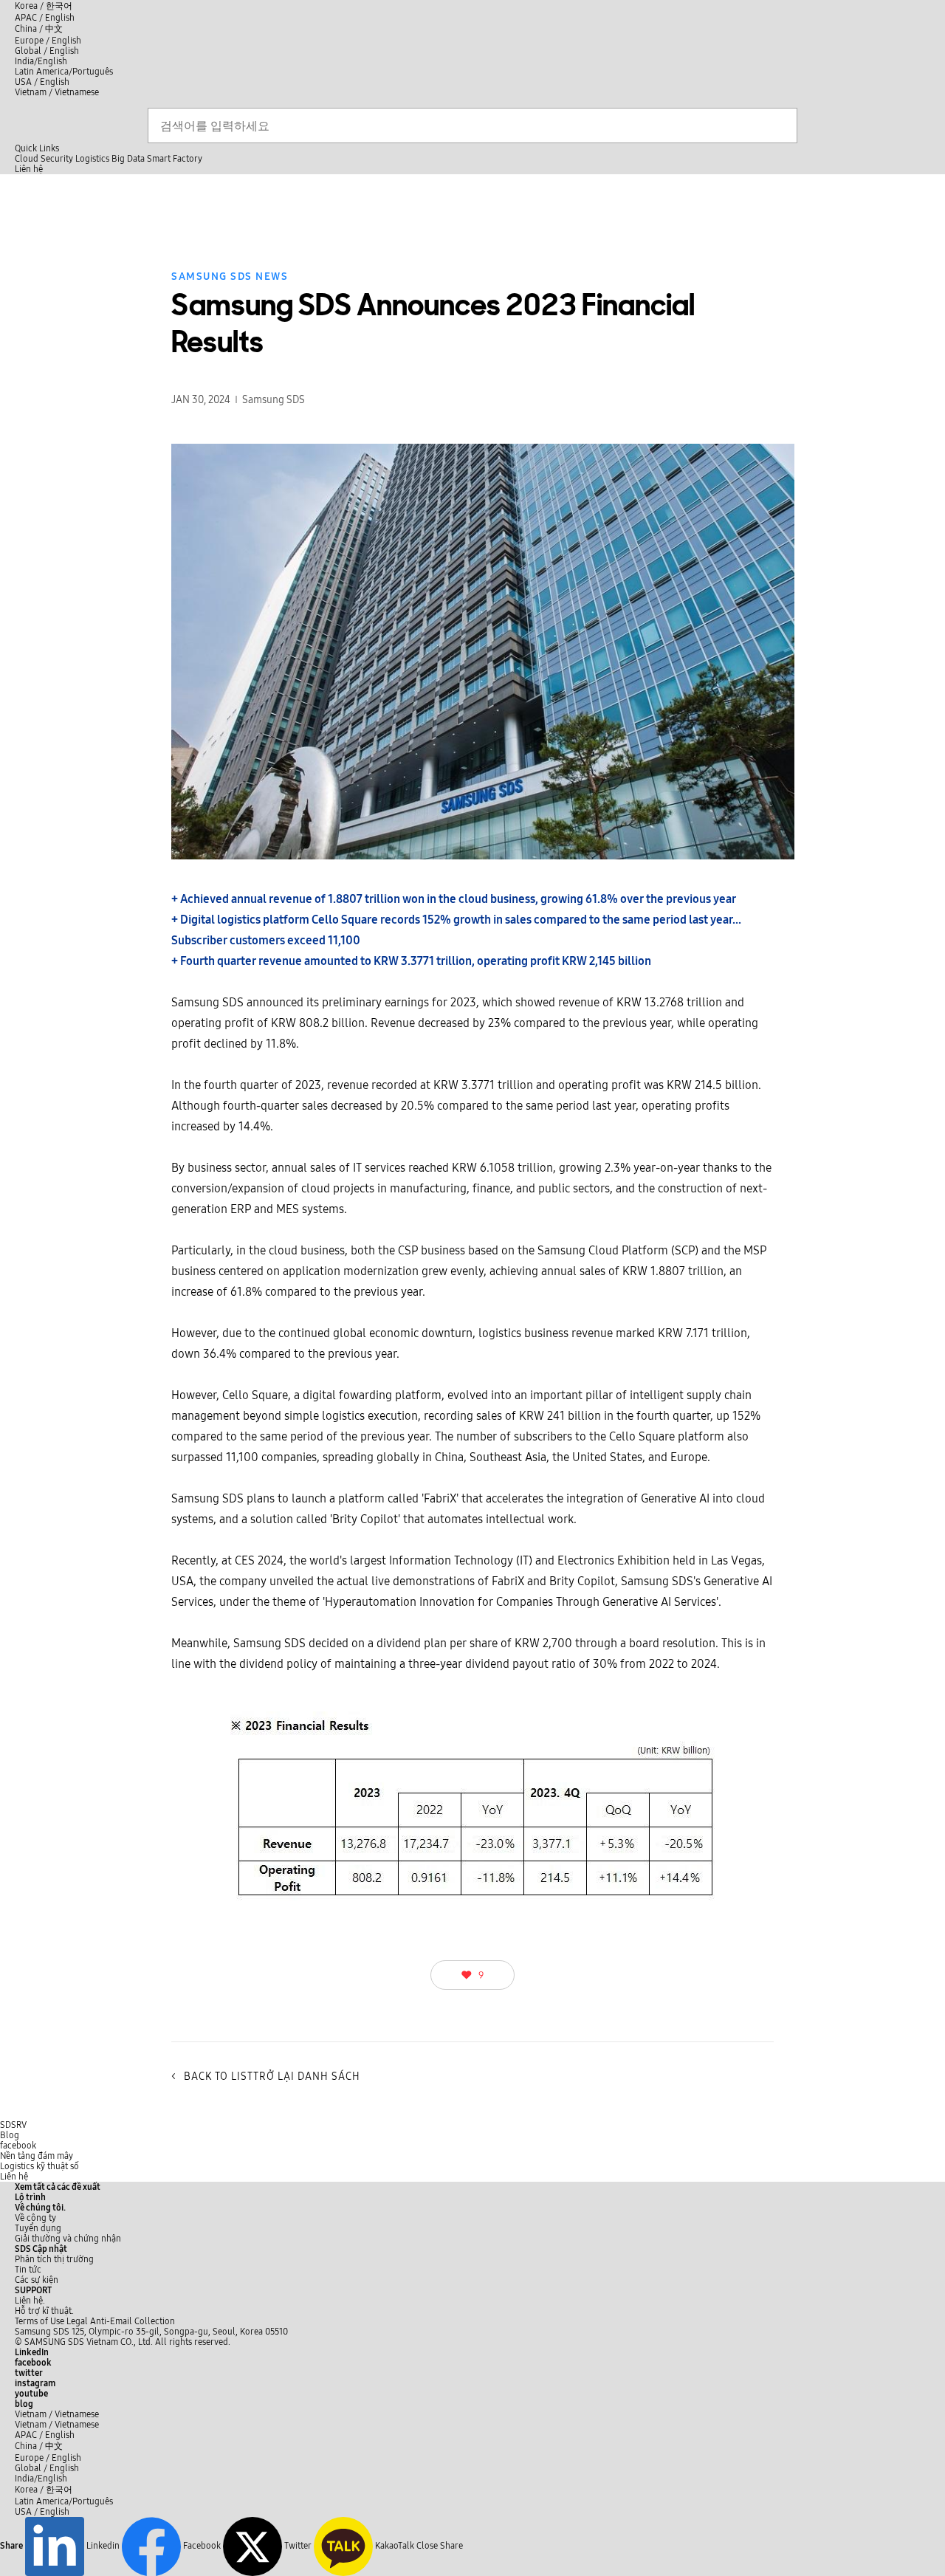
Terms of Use (39, 2321)
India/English (41, 61)
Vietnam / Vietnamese (57, 92)
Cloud (27, 159)
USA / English (42, 82)
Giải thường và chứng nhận (68, 2239)
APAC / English (45, 18)
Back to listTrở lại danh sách (266, 2077)
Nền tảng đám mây (37, 2156)
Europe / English (48, 41)
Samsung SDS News (230, 277)
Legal (77, 2321)
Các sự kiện (37, 2280)
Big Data (128, 159)
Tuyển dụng (38, 2228)
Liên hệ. (30, 2301)
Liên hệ (14, 2177)
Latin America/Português (64, 72)
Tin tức (28, 2270)
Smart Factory (175, 159)
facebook (18, 2146)
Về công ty (35, 2218)
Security (57, 159)
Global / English (47, 51)
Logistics (92, 159)
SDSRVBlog (13, 2130)
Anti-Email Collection (133, 2321)
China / (39, 29)
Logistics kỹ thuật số (39, 2166)
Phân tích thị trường (54, 2259)
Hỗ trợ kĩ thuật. (44, 2311)
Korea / (44, 6)
